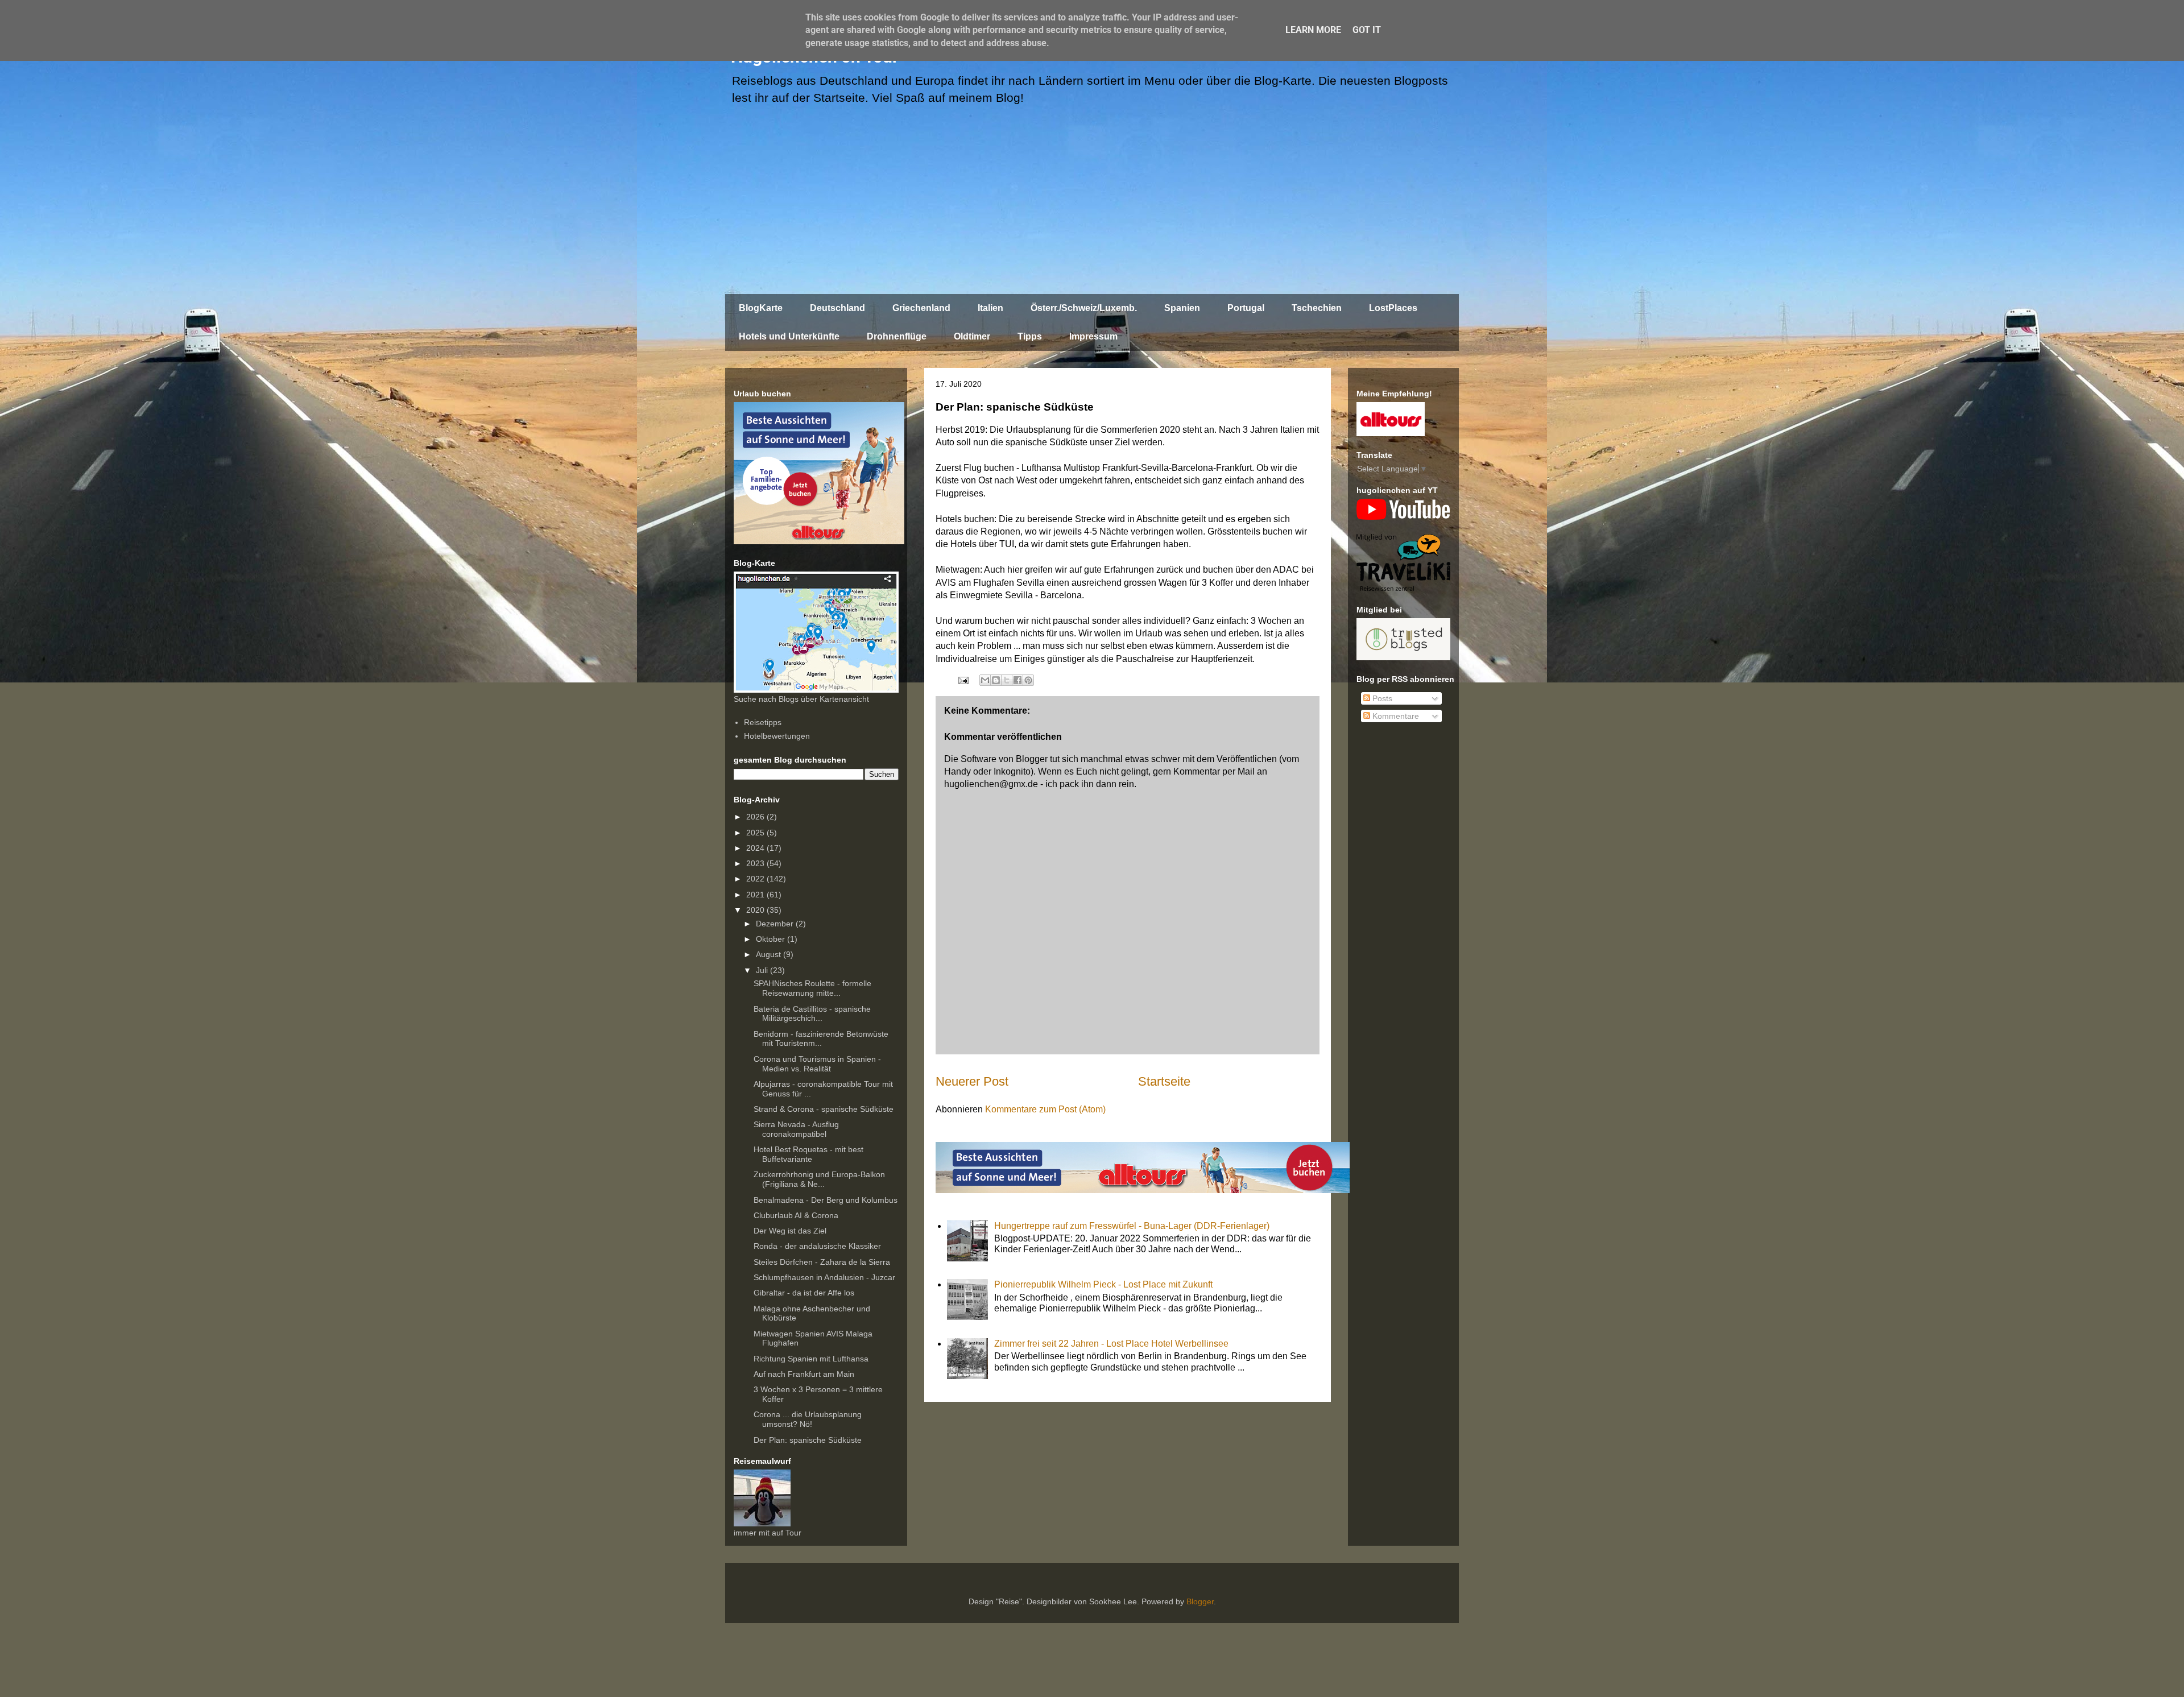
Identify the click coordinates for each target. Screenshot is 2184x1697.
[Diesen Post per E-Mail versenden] (985, 680)
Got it (1367, 30)
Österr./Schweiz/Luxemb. (1084, 308)
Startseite (1164, 1081)
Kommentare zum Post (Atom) (1045, 1109)
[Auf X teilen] (1007, 680)
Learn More (1313, 30)
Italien (990, 308)
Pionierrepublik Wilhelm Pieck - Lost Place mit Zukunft (1103, 1284)
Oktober (772, 939)
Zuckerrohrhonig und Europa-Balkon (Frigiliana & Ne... (819, 1179)
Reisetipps (763, 722)
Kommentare (1395, 716)
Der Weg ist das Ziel (790, 1231)
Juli (763, 970)
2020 (756, 910)
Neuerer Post (972, 1081)
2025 (756, 833)
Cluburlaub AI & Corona (796, 1215)
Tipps (1030, 336)
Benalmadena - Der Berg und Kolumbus (826, 1200)
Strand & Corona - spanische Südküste (824, 1109)
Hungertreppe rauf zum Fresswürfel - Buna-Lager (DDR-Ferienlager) (1132, 1226)
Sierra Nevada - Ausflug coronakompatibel (796, 1129)
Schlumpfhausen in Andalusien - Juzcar (824, 1277)
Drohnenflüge (897, 336)
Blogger (1200, 1601)
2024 (756, 848)
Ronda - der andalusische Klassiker (817, 1246)
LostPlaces (1393, 308)
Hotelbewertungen (777, 736)
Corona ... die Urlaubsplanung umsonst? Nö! (808, 1419)
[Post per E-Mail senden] (962, 679)
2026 (756, 817)
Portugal (1246, 308)
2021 (756, 895)
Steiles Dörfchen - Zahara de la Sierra (822, 1262)
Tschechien (1317, 308)
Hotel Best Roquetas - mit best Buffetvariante (808, 1154)
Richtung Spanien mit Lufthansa (811, 1359)
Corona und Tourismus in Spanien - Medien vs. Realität (817, 1064)
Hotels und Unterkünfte (789, 336)
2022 (756, 879)
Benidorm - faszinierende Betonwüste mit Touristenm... (821, 1039)
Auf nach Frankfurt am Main (804, 1374)
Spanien (1182, 308)
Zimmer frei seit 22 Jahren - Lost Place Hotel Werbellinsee (1111, 1344)
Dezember (776, 924)
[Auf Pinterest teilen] (1028, 680)
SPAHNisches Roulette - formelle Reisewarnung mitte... (812, 988)
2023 (756, 863)
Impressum (1093, 336)
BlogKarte (761, 308)
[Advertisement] (1092, 205)
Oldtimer (972, 336)
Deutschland (837, 308)
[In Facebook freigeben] (1017, 680)
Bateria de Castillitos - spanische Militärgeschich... (812, 1014)
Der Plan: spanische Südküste (808, 1440)
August (770, 954)
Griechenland (921, 308)
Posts (1381, 698)
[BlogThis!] (996, 680)
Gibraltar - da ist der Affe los (804, 1293)
